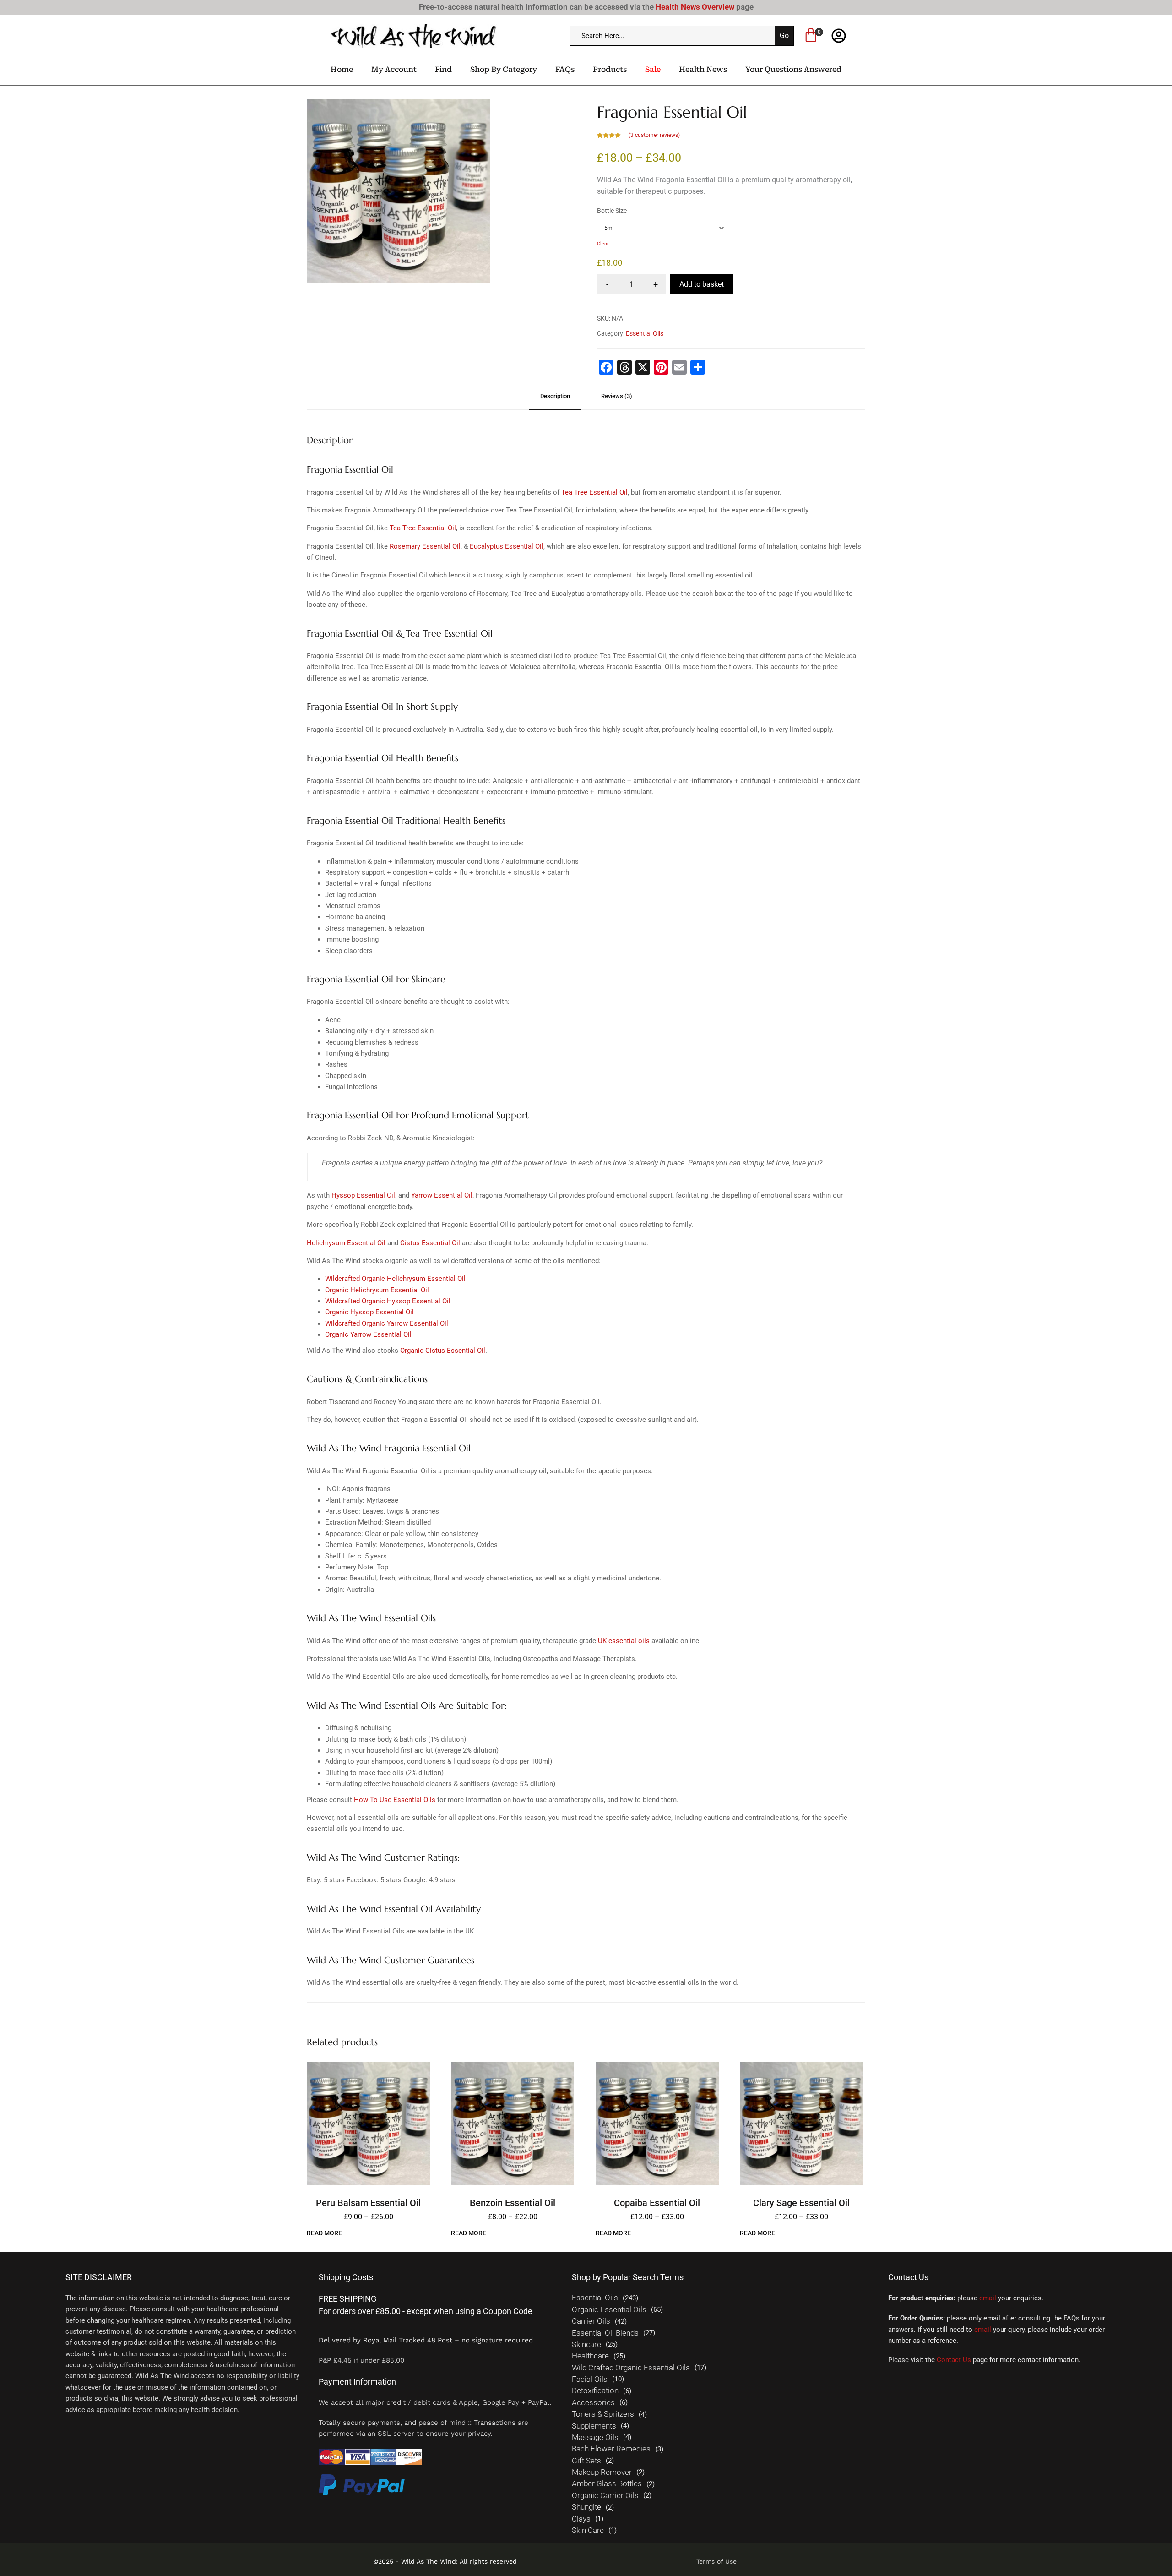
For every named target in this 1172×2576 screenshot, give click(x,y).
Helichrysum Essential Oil (346, 1243)
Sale (653, 69)
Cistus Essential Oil (430, 1243)
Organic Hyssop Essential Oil (369, 1312)
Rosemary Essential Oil (425, 546)
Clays (581, 2519)
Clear (603, 244)
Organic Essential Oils (609, 2310)
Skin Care (588, 2530)
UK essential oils (624, 1641)
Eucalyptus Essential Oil (507, 546)
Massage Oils (595, 2437)
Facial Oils (590, 2379)
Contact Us (954, 2360)
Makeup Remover (602, 2472)
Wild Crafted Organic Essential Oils (631, 2368)
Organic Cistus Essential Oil (443, 1351)
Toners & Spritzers (603, 2414)
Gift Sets (586, 2461)
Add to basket (702, 284)
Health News (703, 69)
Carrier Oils (591, 2321)
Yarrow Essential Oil (442, 1195)
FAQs (565, 69)
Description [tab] (555, 396)
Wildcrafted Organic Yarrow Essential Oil (387, 1323)
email (988, 2298)
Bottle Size (612, 211)
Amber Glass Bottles (607, 2484)
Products (610, 69)
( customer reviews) (654, 135)
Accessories (593, 2403)
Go (784, 35)
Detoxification (595, 2391)
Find (443, 69)
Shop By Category (504, 69)
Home (342, 69)
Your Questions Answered (793, 69)
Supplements (594, 2426)
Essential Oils (645, 333)
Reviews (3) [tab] (617, 396)
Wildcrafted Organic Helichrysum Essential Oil (395, 1279)
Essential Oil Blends (605, 2333)
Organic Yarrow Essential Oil (368, 1334)
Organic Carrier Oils (605, 2496)
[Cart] (811, 37)
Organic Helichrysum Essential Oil (377, 1290)
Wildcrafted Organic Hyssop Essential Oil (388, 1301)
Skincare (586, 2345)
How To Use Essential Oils (395, 1800)
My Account (394, 69)
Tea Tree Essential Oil (594, 492)
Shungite (586, 2507)
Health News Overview (695, 7)
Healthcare (590, 2356)
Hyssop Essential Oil (363, 1195)
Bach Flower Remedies (611, 2449)
